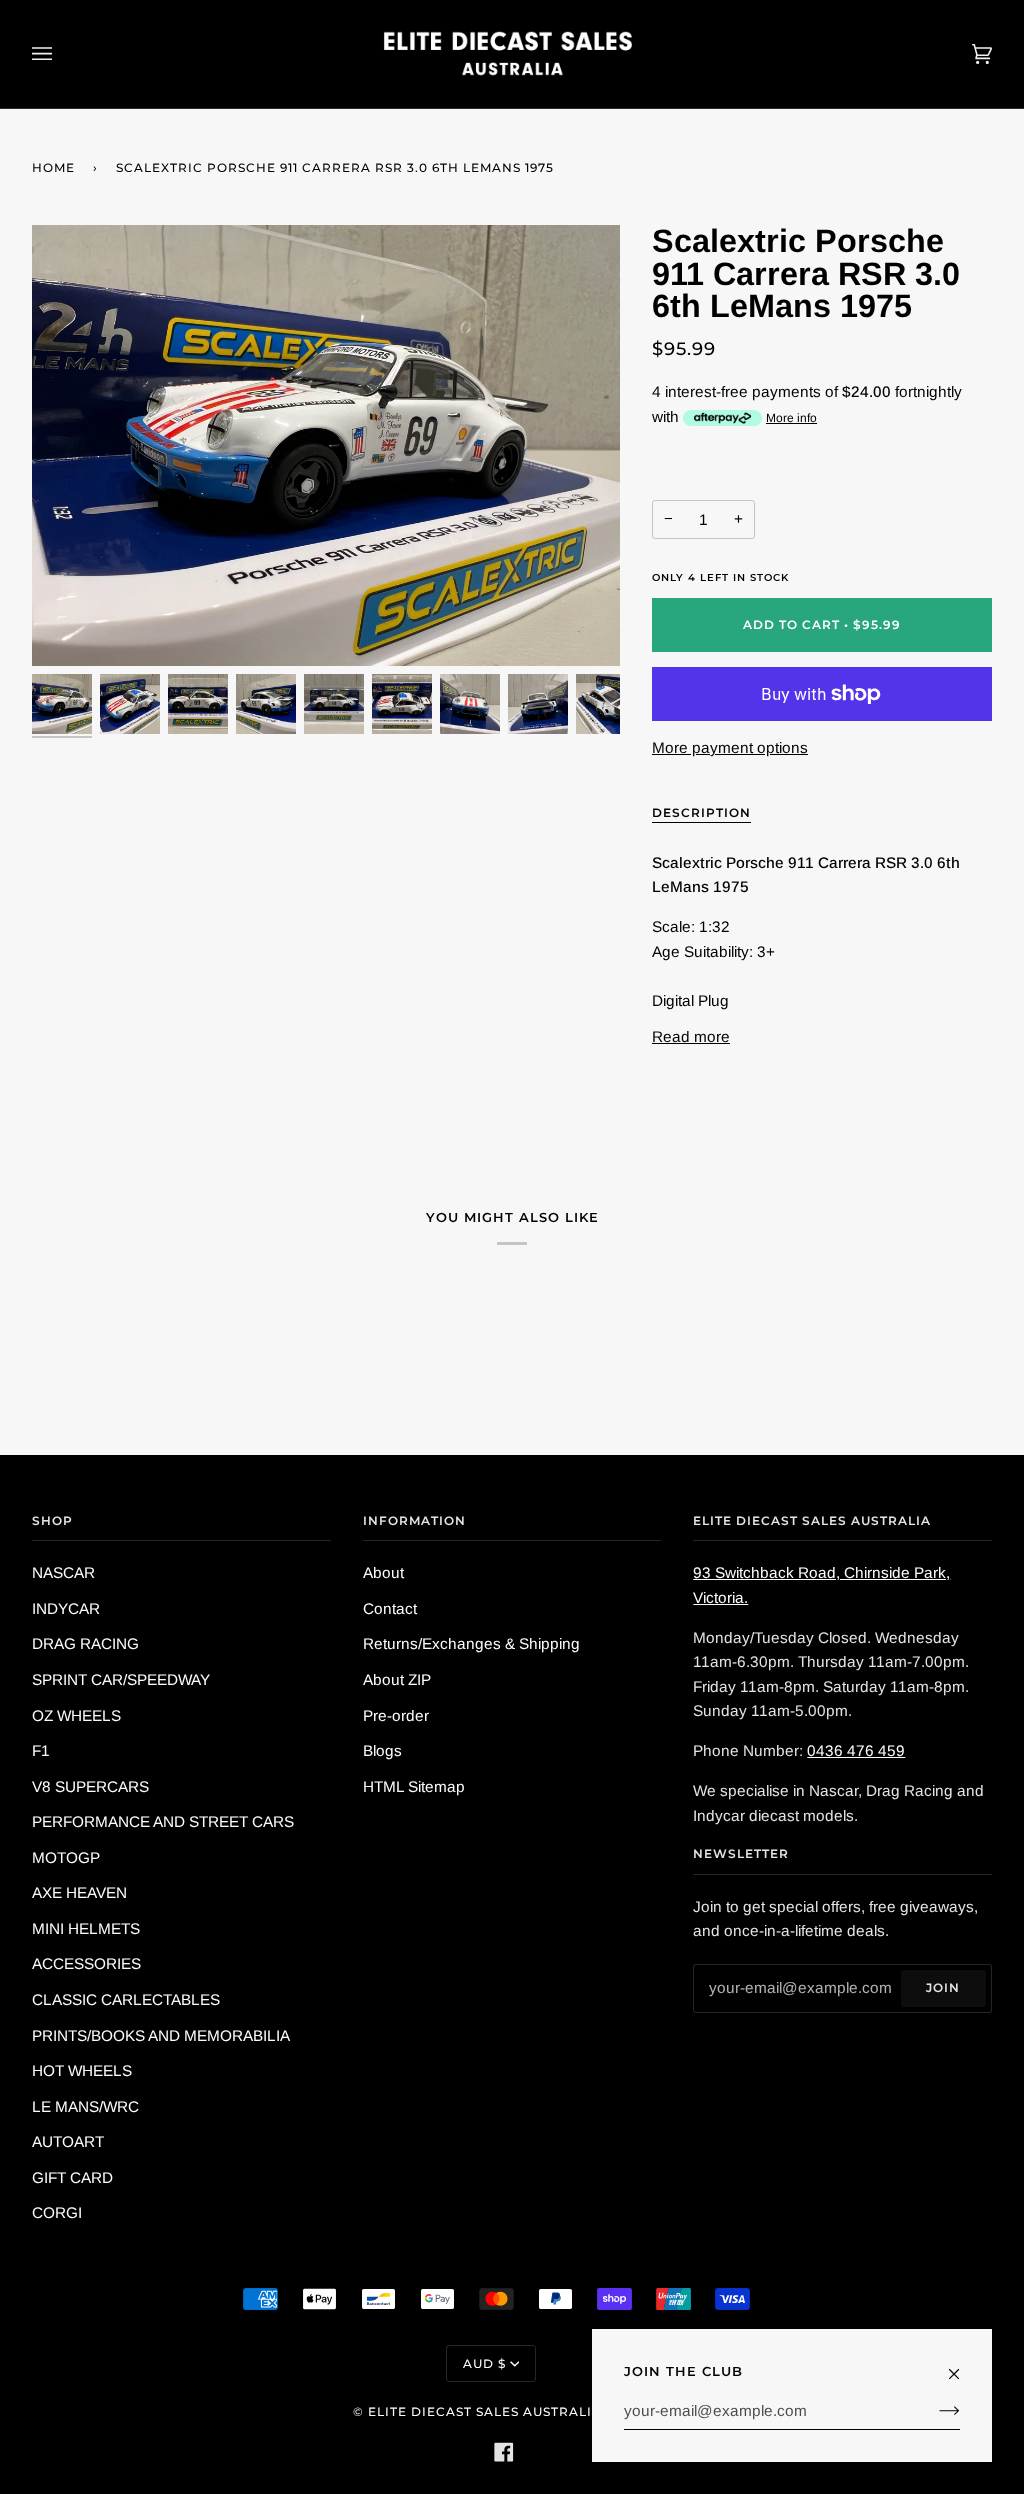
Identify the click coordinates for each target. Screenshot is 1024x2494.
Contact (390, 1608)
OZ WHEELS (76, 1715)
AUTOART (68, 2141)
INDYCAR (66, 1608)
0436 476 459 (856, 1750)
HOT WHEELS (82, 2070)
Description (701, 812)
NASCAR (63, 1572)
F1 (41, 1750)
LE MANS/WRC (85, 2106)
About (383, 1572)
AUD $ (484, 2363)
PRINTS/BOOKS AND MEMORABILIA (161, 2035)
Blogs (382, 1750)
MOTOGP (66, 1857)
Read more (691, 1036)
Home (53, 167)
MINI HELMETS (86, 1928)
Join (943, 1987)
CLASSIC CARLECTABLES (126, 1999)
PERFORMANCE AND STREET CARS (163, 1821)
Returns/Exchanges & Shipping (471, 1643)
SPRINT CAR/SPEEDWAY (121, 1679)
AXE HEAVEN (79, 1892)
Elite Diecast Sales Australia (485, 2411)
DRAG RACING (85, 1643)
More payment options (730, 747)
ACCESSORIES (86, 1963)
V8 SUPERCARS (90, 1786)
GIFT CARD (72, 2177)
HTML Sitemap (414, 1786)
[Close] (962, 2365)
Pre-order (396, 1715)
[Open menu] (62, 54)
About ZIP (397, 1679)
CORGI (57, 2212)
